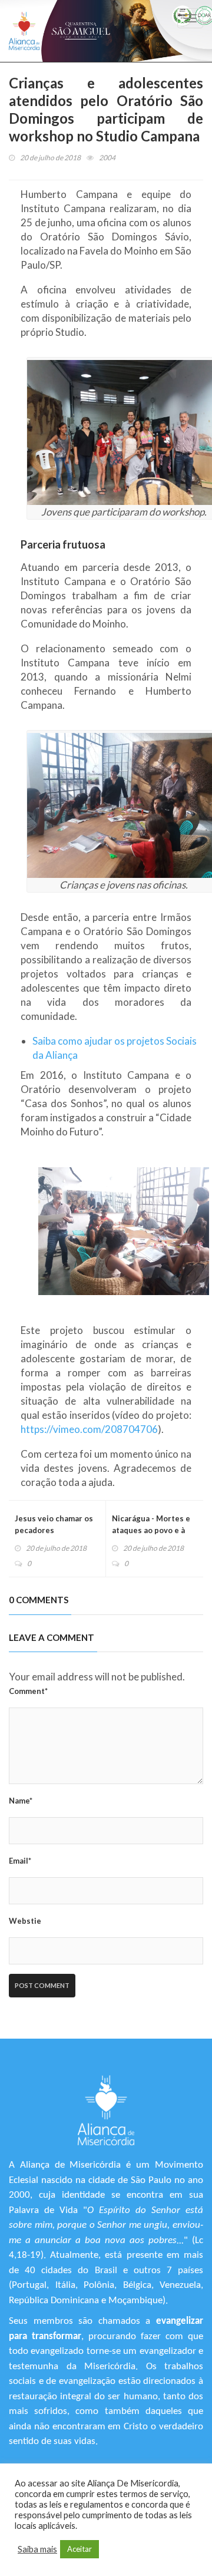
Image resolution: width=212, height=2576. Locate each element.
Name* (21, 1801)
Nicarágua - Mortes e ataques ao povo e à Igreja (151, 1530)
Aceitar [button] (79, 2549)
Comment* (28, 1691)
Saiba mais (37, 2549)
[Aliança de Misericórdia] (24, 31)
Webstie (25, 1921)
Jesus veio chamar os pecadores (54, 1524)
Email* (20, 1861)
